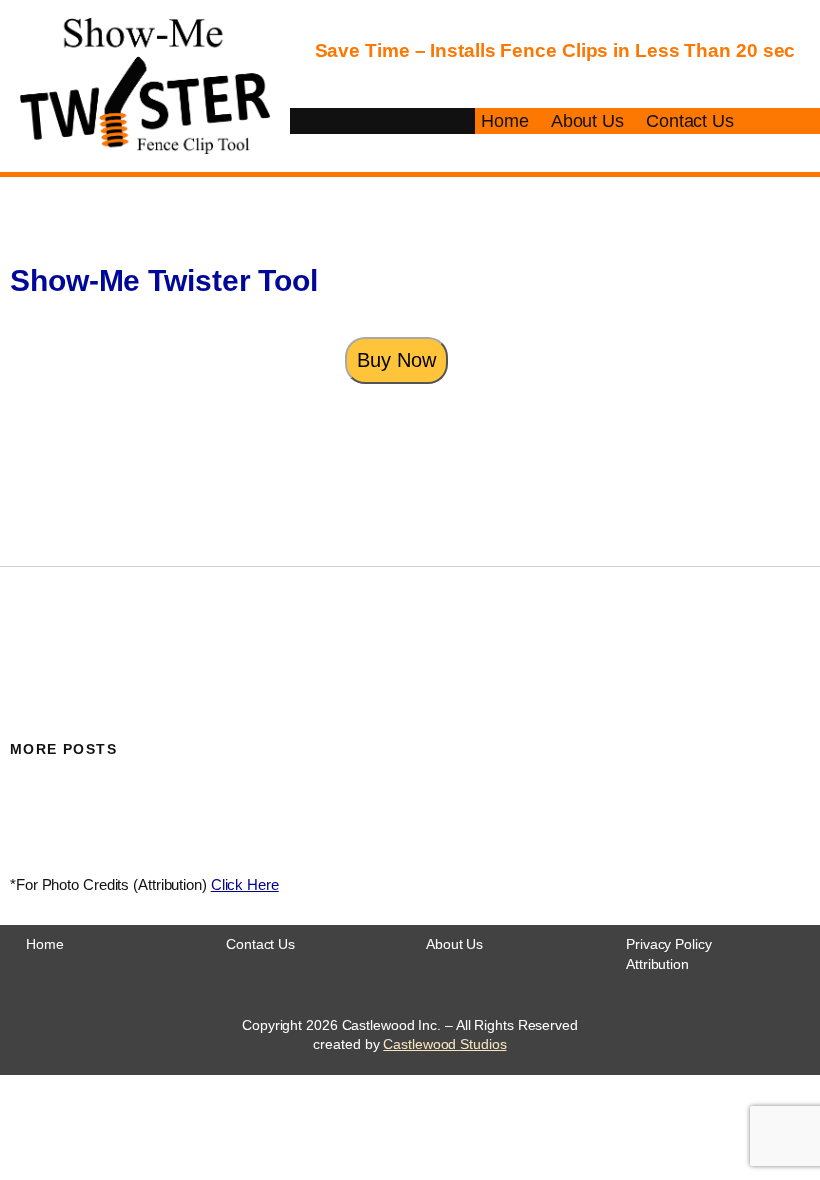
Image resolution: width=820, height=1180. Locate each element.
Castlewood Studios (444, 1044)
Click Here (245, 885)
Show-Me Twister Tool (164, 280)
